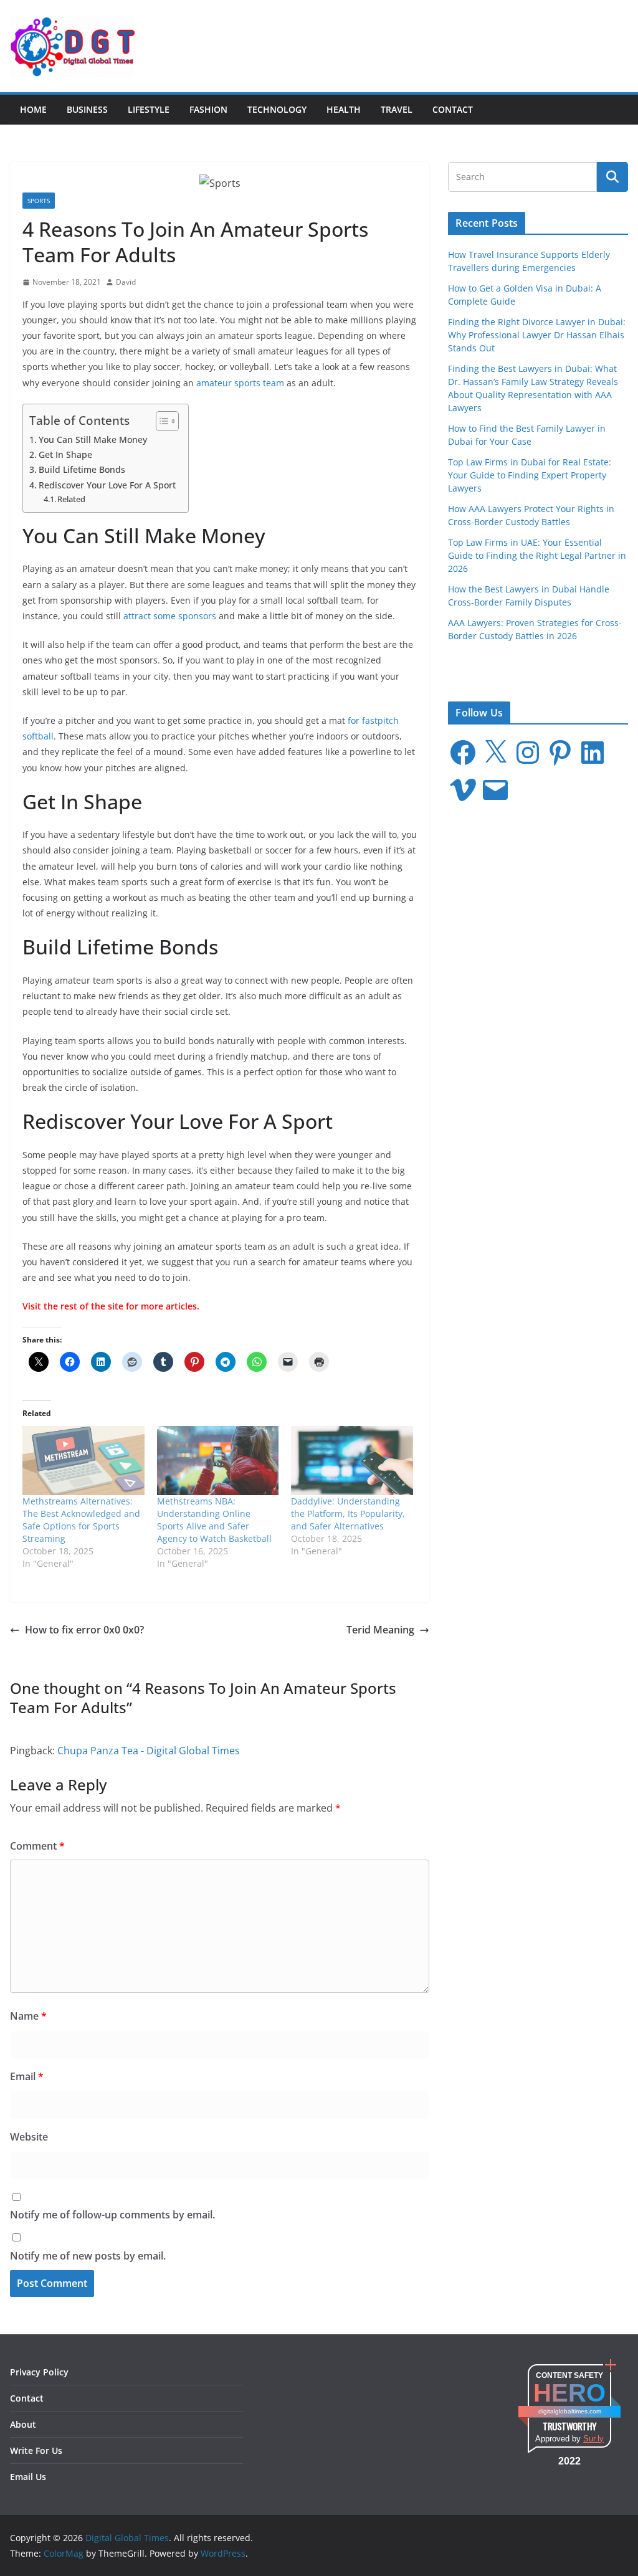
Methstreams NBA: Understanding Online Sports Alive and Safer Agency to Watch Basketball (214, 1520)
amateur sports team (240, 383)
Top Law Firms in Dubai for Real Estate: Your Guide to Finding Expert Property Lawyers (530, 475)
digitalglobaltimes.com (570, 2411)
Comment (37, 1846)
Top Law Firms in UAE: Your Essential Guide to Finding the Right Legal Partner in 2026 (537, 555)
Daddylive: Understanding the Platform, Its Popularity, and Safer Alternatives (348, 1514)
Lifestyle (149, 109)
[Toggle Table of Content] (161, 421)
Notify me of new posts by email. (88, 2256)
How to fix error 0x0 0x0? (84, 1630)
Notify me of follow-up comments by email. (112, 2215)
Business (87, 109)
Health (344, 109)
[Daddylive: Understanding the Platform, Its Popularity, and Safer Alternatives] (352, 1461)
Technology (277, 109)
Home (33, 109)
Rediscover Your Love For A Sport (107, 485)
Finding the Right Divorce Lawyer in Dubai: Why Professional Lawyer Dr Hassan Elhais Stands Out (537, 335)
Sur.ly (593, 2439)
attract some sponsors (170, 616)
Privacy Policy (39, 2372)
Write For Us (36, 2450)
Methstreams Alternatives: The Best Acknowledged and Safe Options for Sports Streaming (81, 1520)
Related (71, 499)
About (23, 2424)
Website (29, 2137)
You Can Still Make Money (93, 440)
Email (27, 2076)
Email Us (28, 2477)
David (126, 282)
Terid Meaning (380, 1630)
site (116, 1306)
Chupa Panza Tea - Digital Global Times (149, 1751)
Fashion (208, 109)
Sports (39, 201)
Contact (453, 109)
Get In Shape (65, 454)
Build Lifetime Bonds (82, 469)
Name (28, 2016)
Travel (397, 109)
